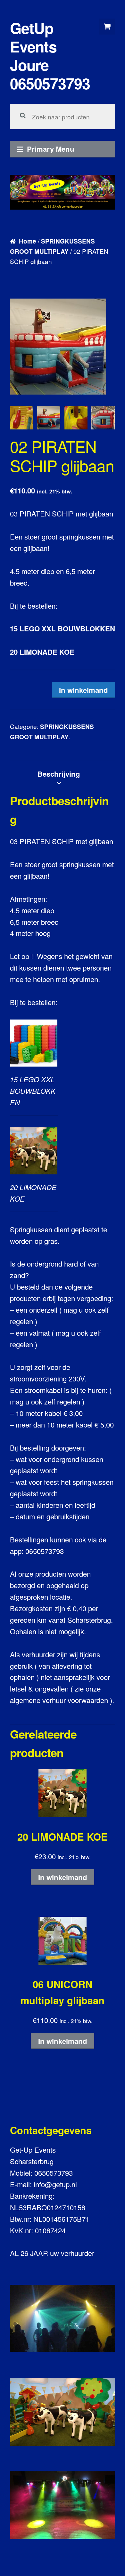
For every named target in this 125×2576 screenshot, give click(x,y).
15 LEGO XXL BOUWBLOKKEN (63, 628)
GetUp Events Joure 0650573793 (50, 56)
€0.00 (107, 27)
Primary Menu (51, 149)
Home (28, 241)
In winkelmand (83, 690)
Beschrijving (59, 774)
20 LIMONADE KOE (42, 652)
